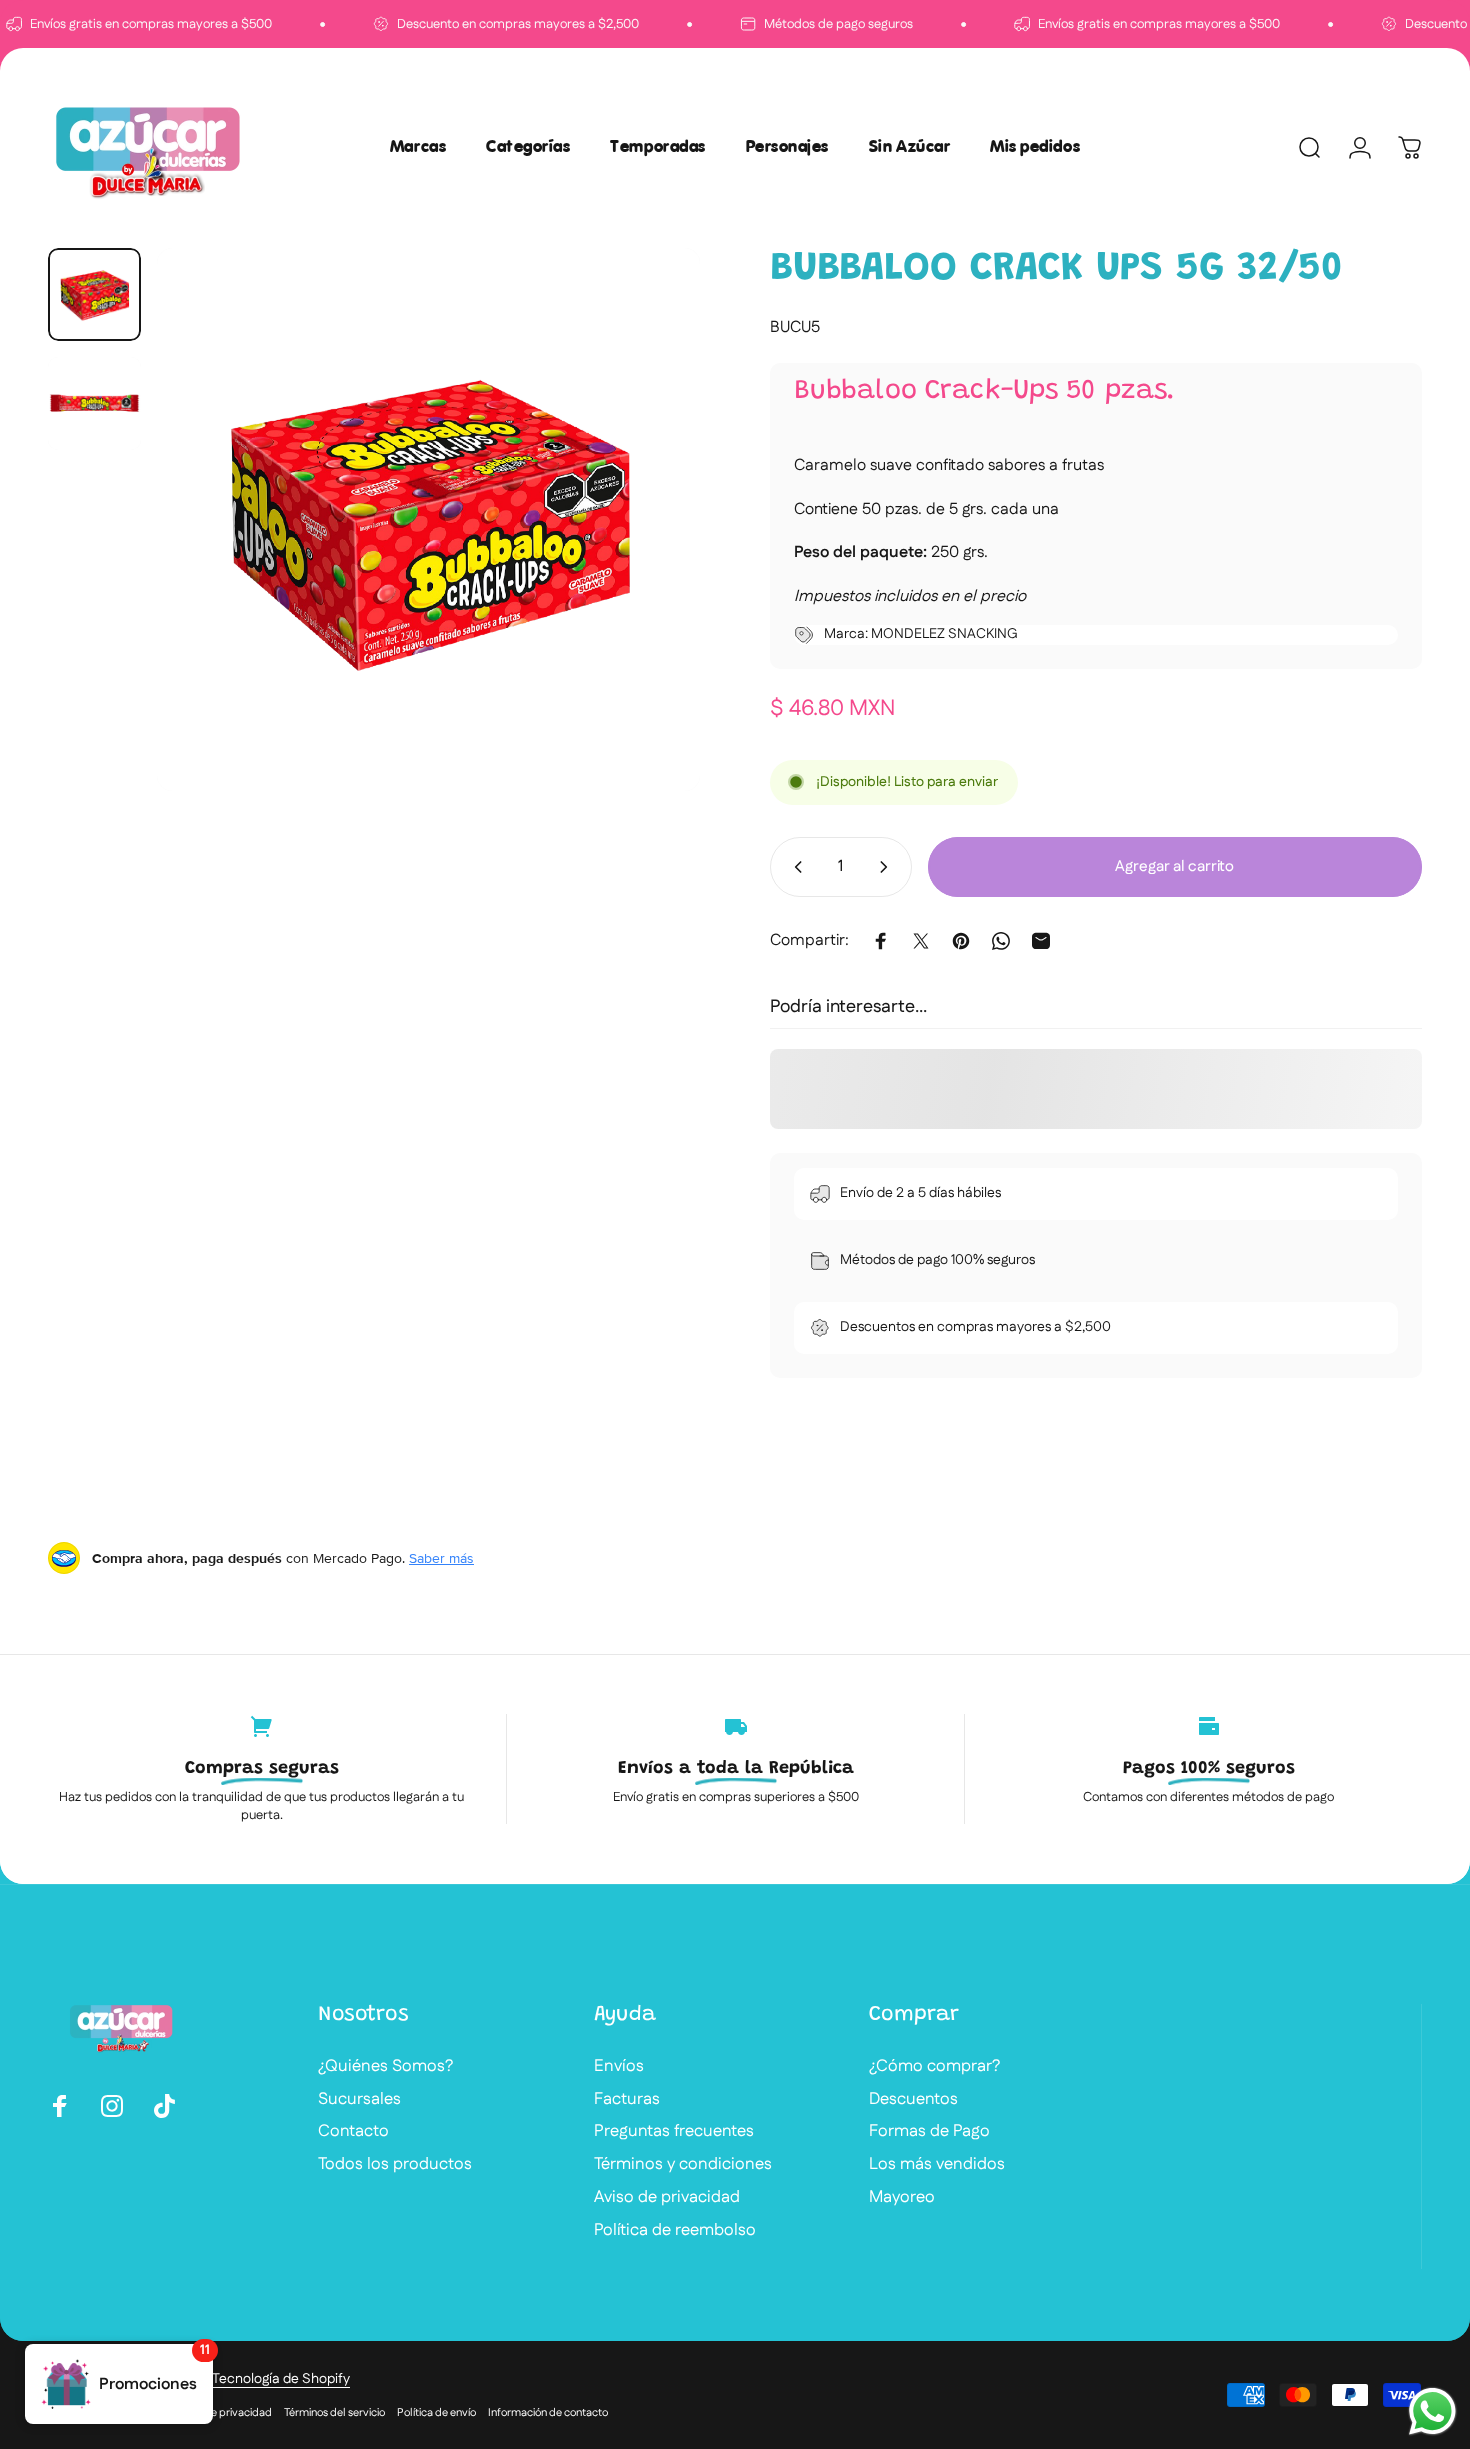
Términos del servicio (334, 2413)
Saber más (441, 1558)
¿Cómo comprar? (934, 2066)
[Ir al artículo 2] (94, 403)
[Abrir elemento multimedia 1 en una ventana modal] (428, 519)
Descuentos (913, 2099)
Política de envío (436, 2413)
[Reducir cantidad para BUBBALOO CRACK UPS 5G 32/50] (794, 867)
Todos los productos (395, 2164)
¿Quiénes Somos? (385, 2066)
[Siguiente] (648, 557)
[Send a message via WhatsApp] (1432, 2411)
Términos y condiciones (683, 2164)
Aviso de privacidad (667, 2197)
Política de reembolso (675, 2230)
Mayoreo (902, 2197)
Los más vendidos (937, 2164)
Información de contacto (548, 2413)
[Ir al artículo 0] (94, 294)
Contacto (353, 2131)
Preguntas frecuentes (674, 2131)
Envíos (619, 2066)
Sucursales (359, 2099)
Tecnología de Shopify (281, 2379)
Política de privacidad (219, 2413)
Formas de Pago (929, 2131)
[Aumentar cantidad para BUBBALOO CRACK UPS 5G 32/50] (888, 867)
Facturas (627, 2099)
